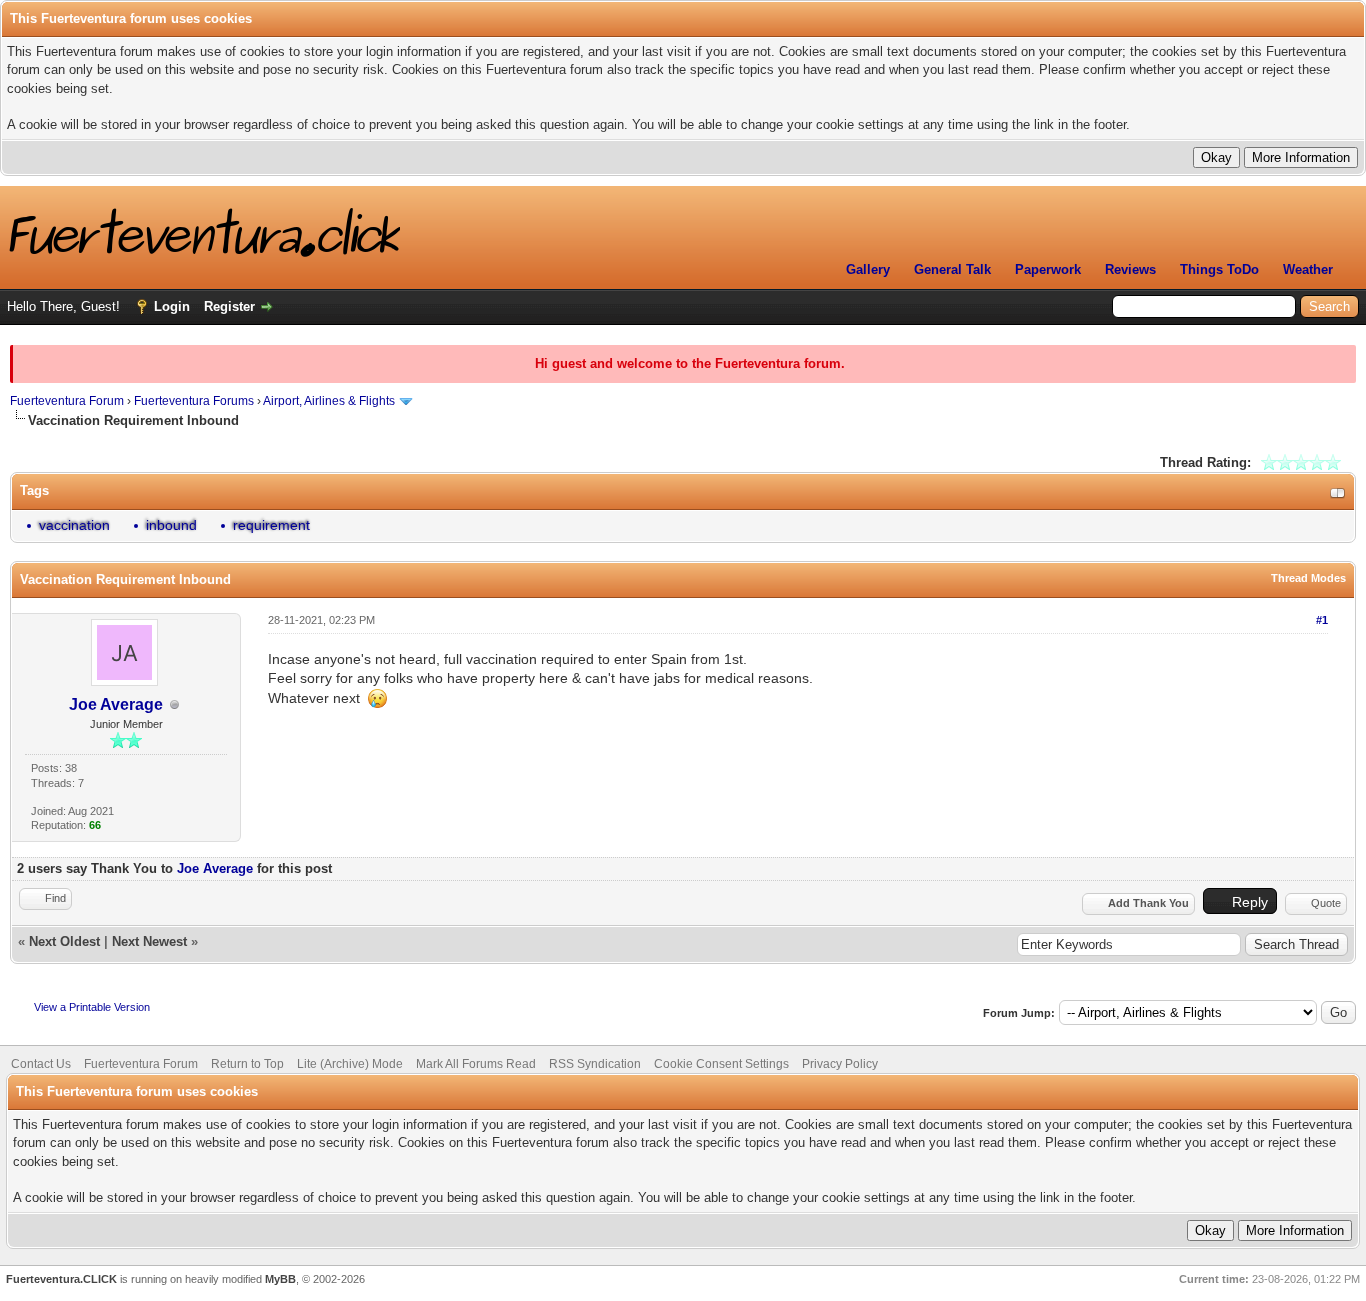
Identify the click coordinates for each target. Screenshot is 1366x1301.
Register (229, 306)
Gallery (868, 269)
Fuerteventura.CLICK (61, 1279)
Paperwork (1048, 269)
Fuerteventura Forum (67, 401)
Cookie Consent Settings (721, 1064)
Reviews (1130, 269)
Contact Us (41, 1064)
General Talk (952, 269)
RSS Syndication (595, 1064)
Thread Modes (1308, 578)
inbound (171, 525)
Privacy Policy (840, 1064)
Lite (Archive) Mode (350, 1064)
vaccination (74, 525)
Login (172, 306)
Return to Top (247, 1064)
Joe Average (116, 704)
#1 (1322, 620)
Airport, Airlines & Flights (329, 401)
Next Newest (149, 941)
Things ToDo (1219, 269)
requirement (271, 525)
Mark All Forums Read (476, 1064)
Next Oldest (64, 941)
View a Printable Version (92, 1007)
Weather (1308, 269)
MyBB (280, 1279)
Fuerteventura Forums (194, 401)
